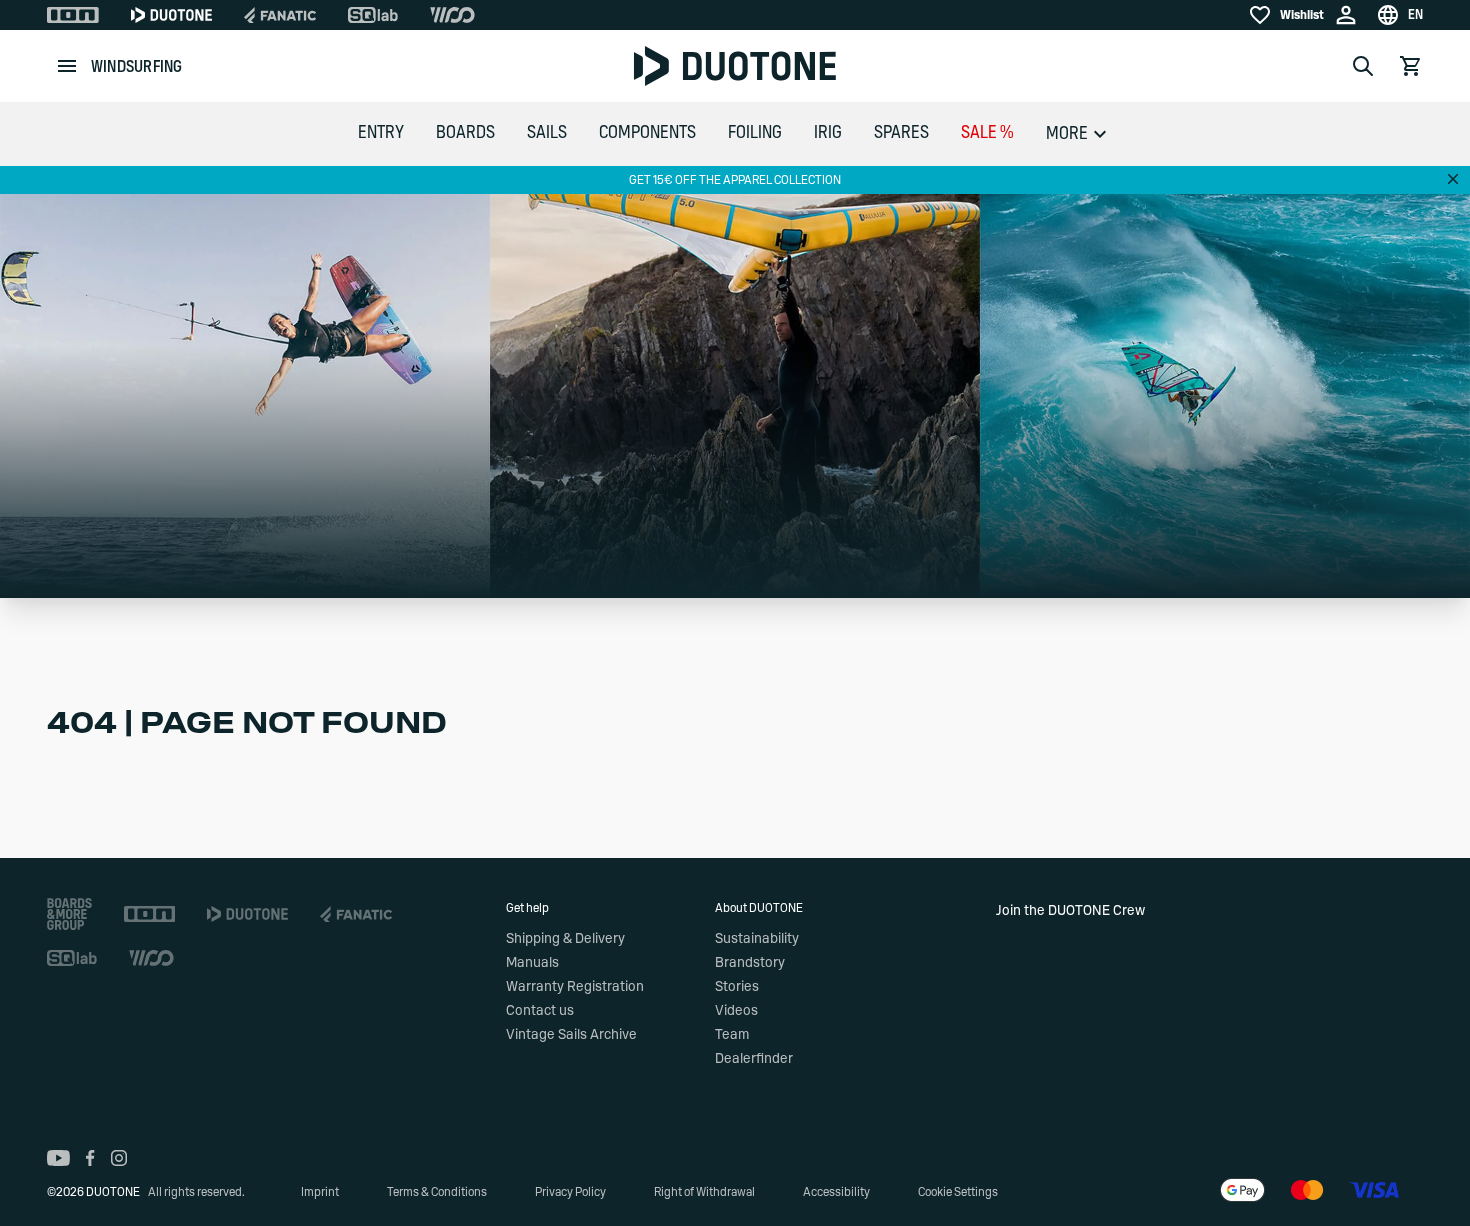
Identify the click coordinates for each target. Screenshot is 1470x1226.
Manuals (532, 963)
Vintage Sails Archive (571, 1035)
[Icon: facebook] (90, 1158)
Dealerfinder (754, 1059)
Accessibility (836, 1192)
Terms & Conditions (437, 1192)
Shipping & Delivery (565, 939)
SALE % (987, 133)
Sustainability (757, 939)
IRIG (828, 133)
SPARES (901, 133)
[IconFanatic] (280, 15)
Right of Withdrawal (704, 1192)
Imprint (320, 1192)
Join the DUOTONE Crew (1070, 911)
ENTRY (381, 133)
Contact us (540, 1011)
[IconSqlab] (373, 15)
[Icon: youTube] (58, 1158)
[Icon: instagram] (119, 1158)
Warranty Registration (575, 987)
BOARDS (465, 133)
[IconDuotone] (171, 15)
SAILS (547, 133)
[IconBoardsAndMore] (69, 914)
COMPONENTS (647, 133)
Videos (736, 1011)
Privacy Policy (570, 1192)
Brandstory (750, 963)
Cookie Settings (958, 1192)
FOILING (755, 133)
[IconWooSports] (452, 15)
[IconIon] (73, 15)
